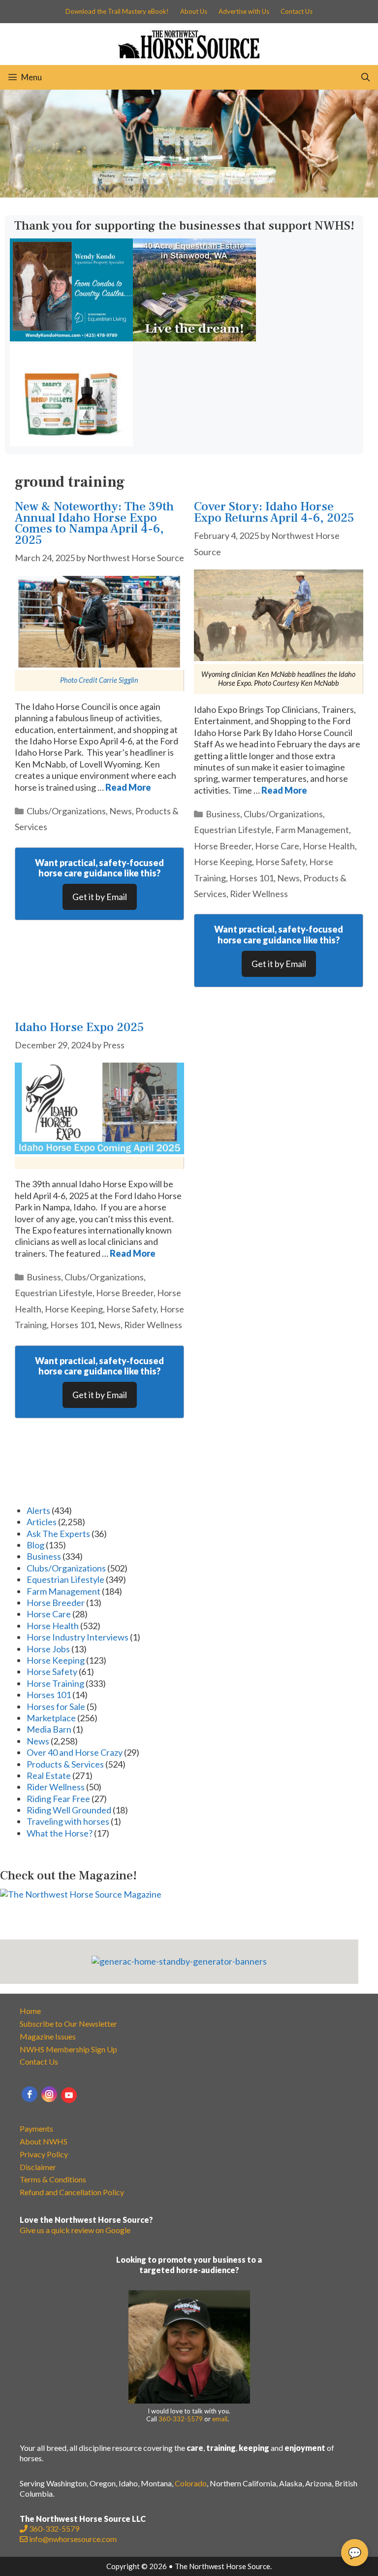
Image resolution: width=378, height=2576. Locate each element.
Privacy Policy (44, 2154)
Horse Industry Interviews (78, 1637)
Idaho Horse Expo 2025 (79, 1027)
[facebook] (30, 2094)
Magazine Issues (48, 2036)
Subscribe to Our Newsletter (68, 2024)
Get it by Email (100, 897)
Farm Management (312, 830)
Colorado (191, 2483)
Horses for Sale (56, 1706)
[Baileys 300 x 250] (71, 443)
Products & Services (65, 1764)
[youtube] (69, 2095)
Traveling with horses (68, 1821)
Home (30, 2011)
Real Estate (49, 1775)
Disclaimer (38, 2167)
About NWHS (44, 2141)
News (121, 811)
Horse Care (277, 846)
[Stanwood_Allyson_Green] (194, 338)
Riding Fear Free (58, 1799)
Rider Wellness (259, 894)
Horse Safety (281, 862)
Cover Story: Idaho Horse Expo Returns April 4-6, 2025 (274, 512)
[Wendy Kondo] (71, 338)
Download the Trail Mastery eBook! (117, 11)
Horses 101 (252, 878)
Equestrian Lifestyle (233, 830)
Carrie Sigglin (119, 680)
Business (223, 814)
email (220, 2419)
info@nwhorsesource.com (73, 2539)
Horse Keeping (223, 862)
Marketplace (51, 1718)
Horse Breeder (223, 846)
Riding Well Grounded (69, 1810)
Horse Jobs (48, 1649)
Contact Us (297, 11)
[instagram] (49, 2094)
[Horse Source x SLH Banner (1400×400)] (189, 194)
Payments (36, 2128)
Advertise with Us (244, 11)
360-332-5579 (181, 2419)
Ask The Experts (58, 1534)
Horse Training (55, 1683)
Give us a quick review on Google (75, 2230)
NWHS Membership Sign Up (68, 2049)
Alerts (38, 1510)
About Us (194, 11)
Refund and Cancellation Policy (72, 2192)
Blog (35, 1545)
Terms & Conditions (53, 2179)
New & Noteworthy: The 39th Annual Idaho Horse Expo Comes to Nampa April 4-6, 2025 (94, 523)
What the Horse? (60, 1833)
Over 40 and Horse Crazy (75, 1752)
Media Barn (49, 1729)
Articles (42, 1522)
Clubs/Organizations (66, 811)
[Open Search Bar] (365, 77)
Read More (128, 787)
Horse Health (329, 846)
